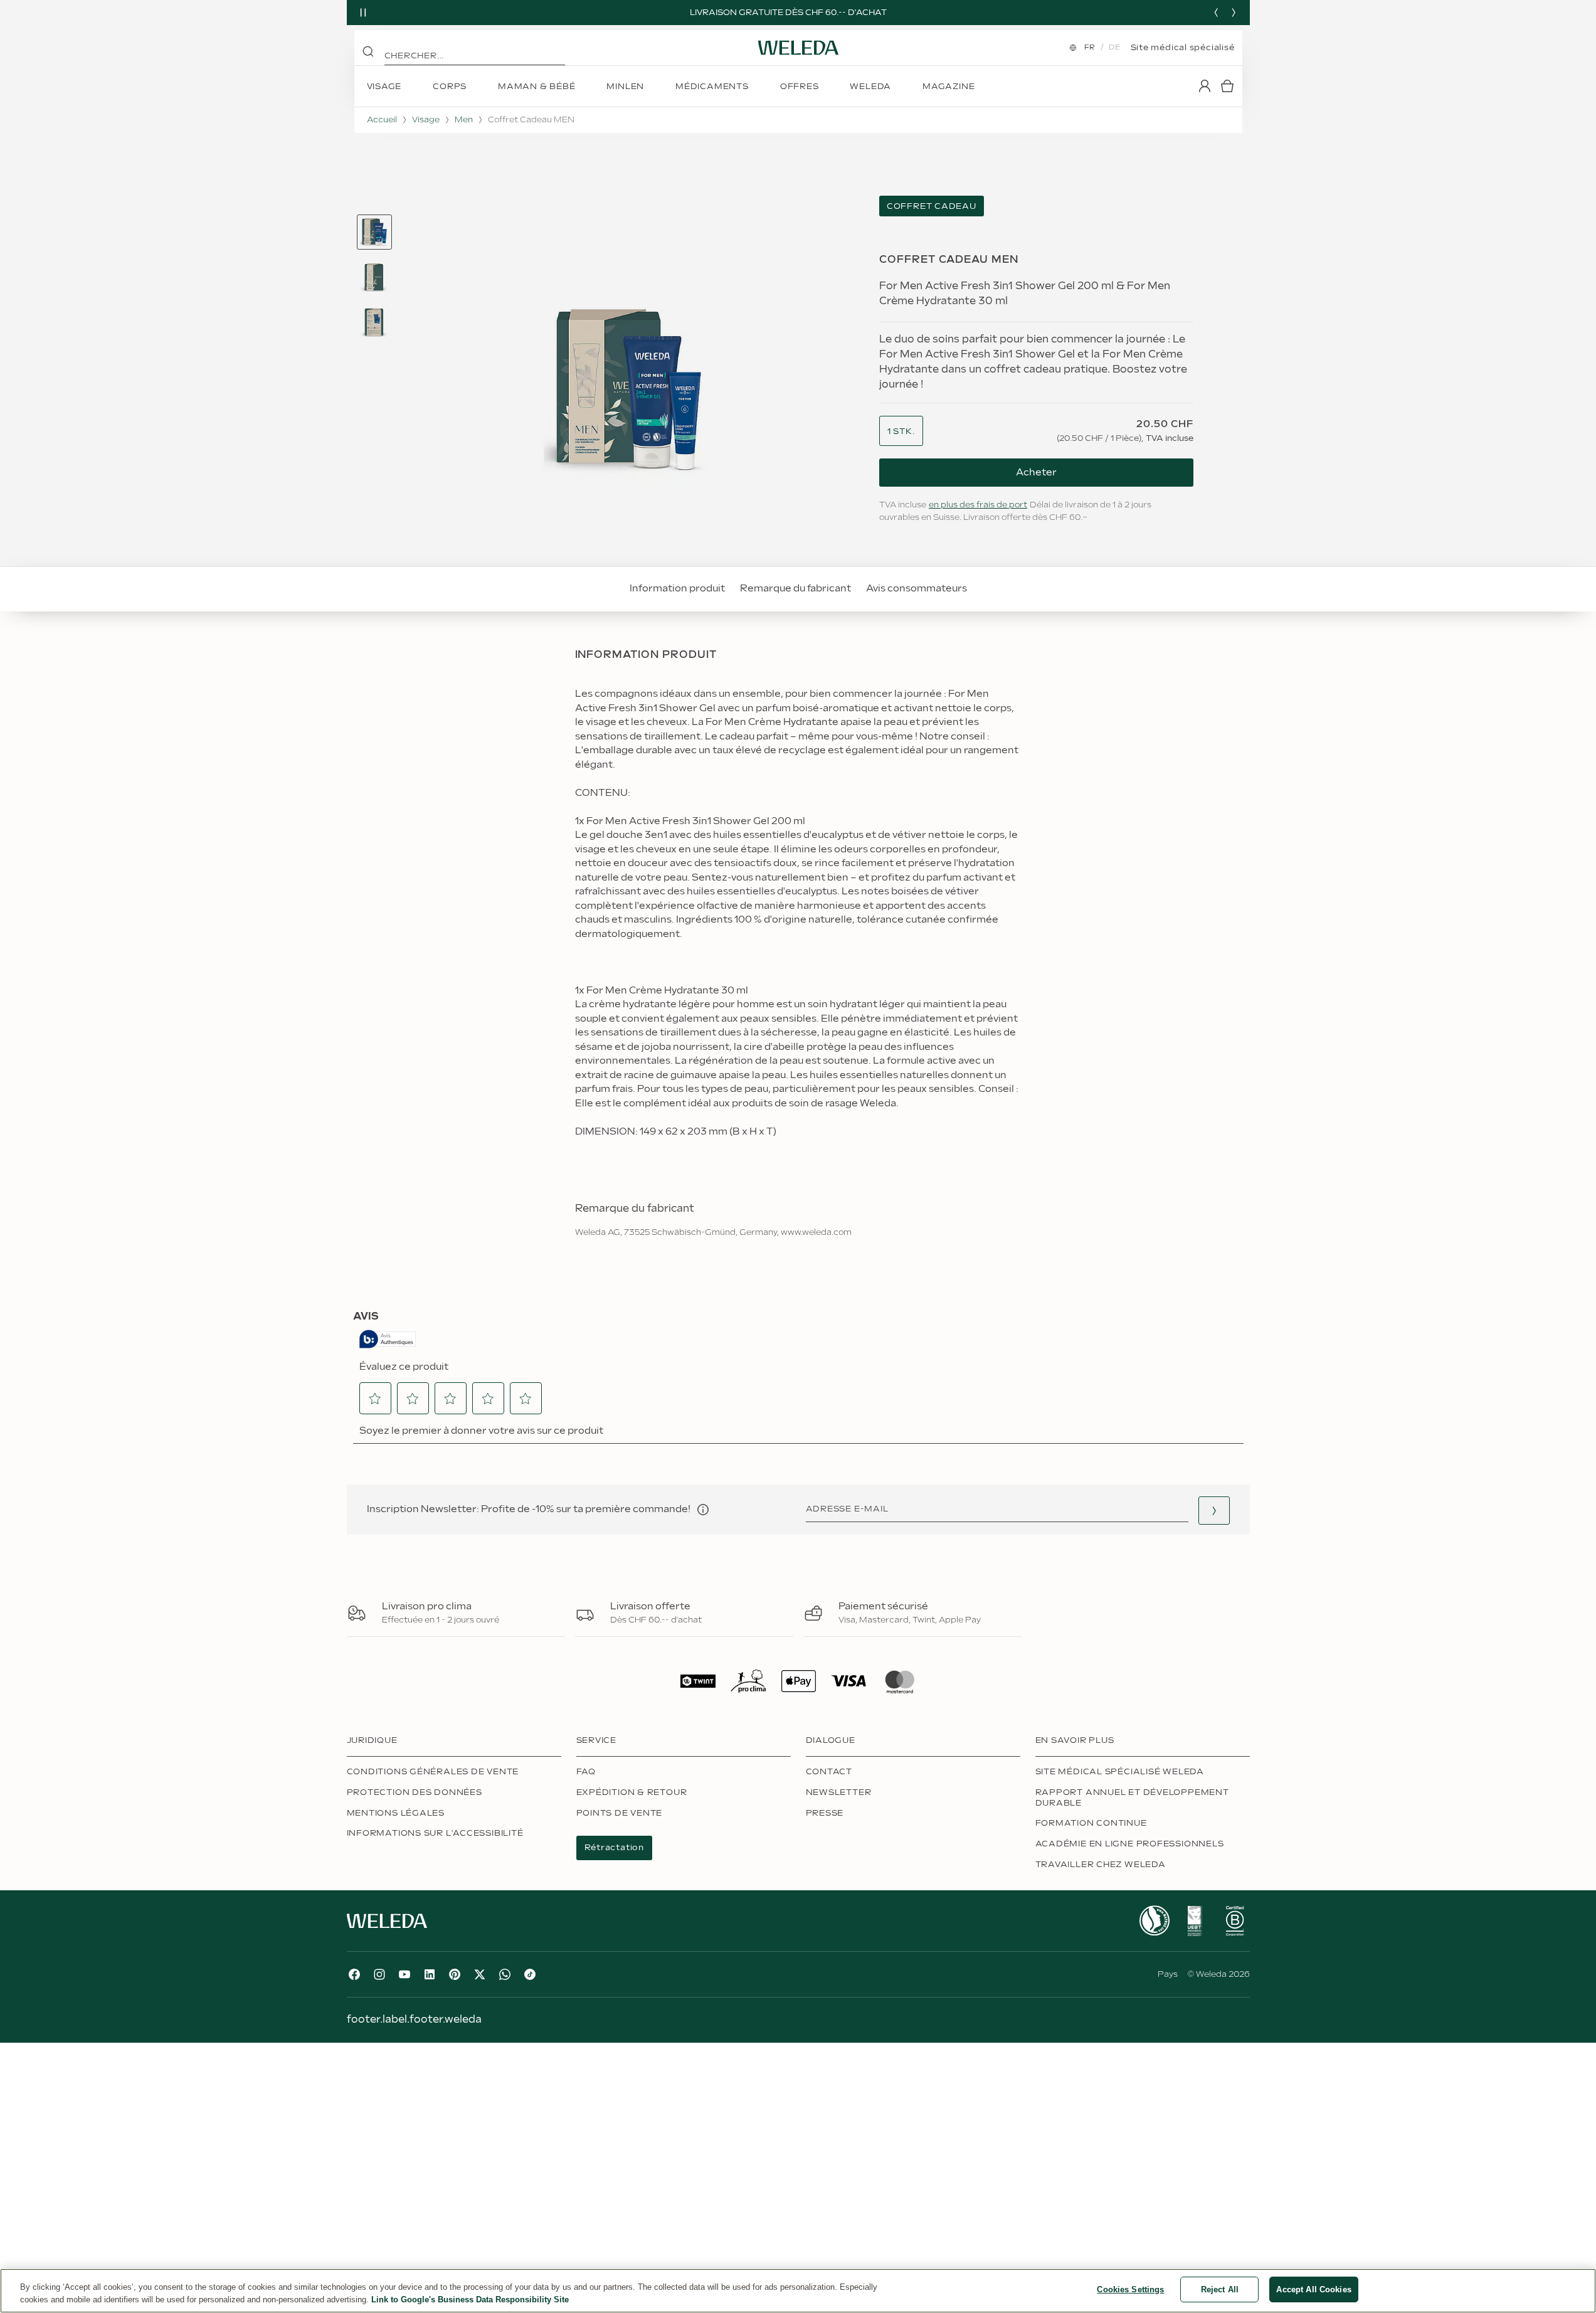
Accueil (382, 120)
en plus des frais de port (978, 505)
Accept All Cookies (1313, 2289)
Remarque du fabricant (795, 589)
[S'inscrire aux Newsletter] (1214, 1511)
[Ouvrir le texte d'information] (703, 1510)
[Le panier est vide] (1227, 86)
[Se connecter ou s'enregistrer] (1205, 86)
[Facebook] (354, 1974)
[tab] (374, 232)
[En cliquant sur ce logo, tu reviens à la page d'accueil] (798, 48)
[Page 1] (374, 232)
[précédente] (1216, 13)
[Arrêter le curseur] (363, 13)
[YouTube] (404, 1974)
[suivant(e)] (1234, 13)
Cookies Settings (1130, 2289)
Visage (426, 120)
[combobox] (901, 432)
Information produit (677, 589)
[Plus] (1155, 1921)
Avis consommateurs (917, 589)
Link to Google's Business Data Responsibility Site (470, 2300)
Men (464, 120)
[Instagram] (379, 1974)
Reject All (1220, 2289)
